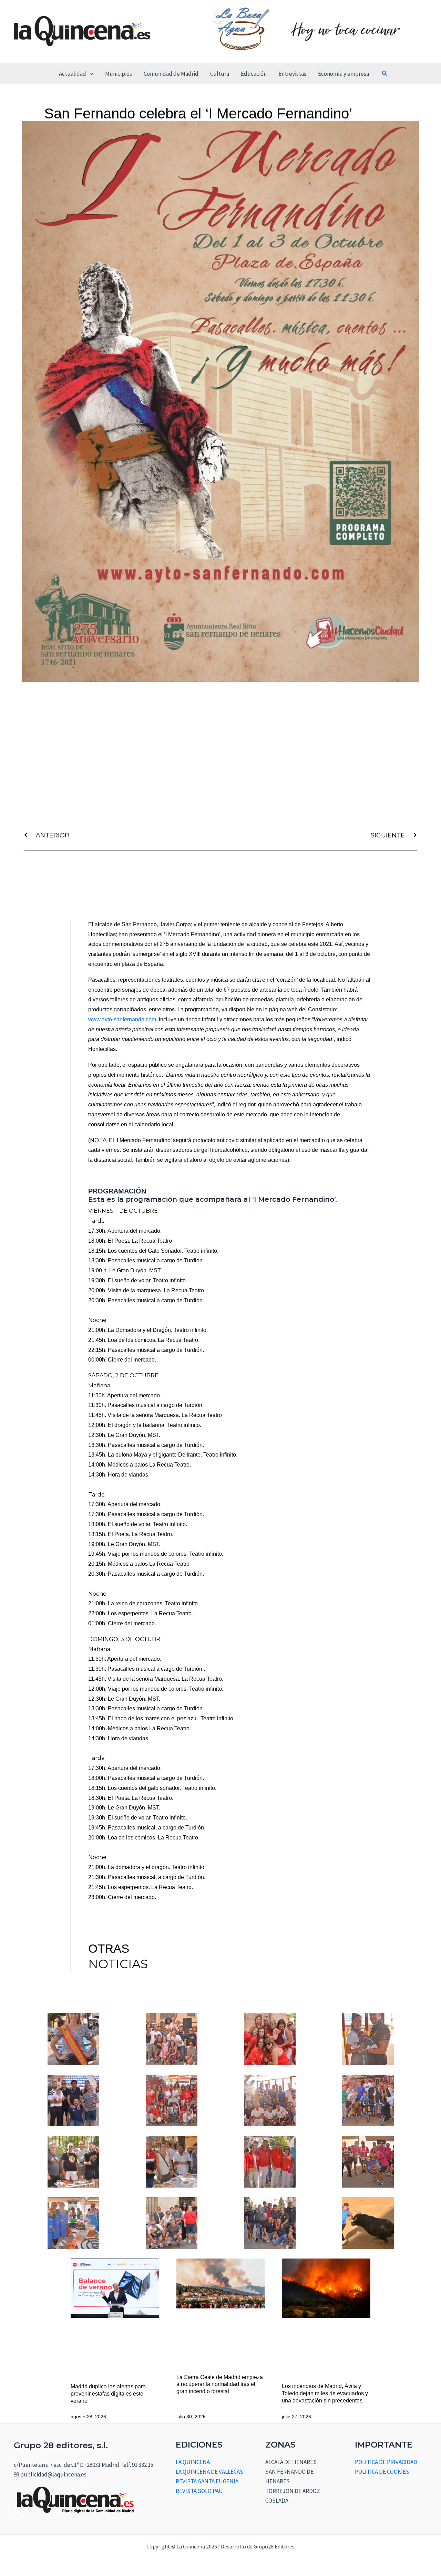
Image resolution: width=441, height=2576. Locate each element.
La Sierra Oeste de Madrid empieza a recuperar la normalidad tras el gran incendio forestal (220, 2384)
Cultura (220, 74)
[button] (90, 74)
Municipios (119, 74)
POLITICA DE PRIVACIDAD (386, 2462)
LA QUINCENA (193, 2462)
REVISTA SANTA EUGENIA (207, 2481)
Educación (254, 74)
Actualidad (73, 74)
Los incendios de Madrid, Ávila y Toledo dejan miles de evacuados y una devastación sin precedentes (325, 2393)
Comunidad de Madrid (171, 74)
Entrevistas (292, 74)
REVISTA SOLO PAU (199, 2491)
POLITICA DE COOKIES (382, 2472)
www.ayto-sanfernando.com (122, 1019)
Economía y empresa (343, 74)
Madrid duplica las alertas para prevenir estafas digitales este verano (108, 2394)
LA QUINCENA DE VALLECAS (209, 2472)
